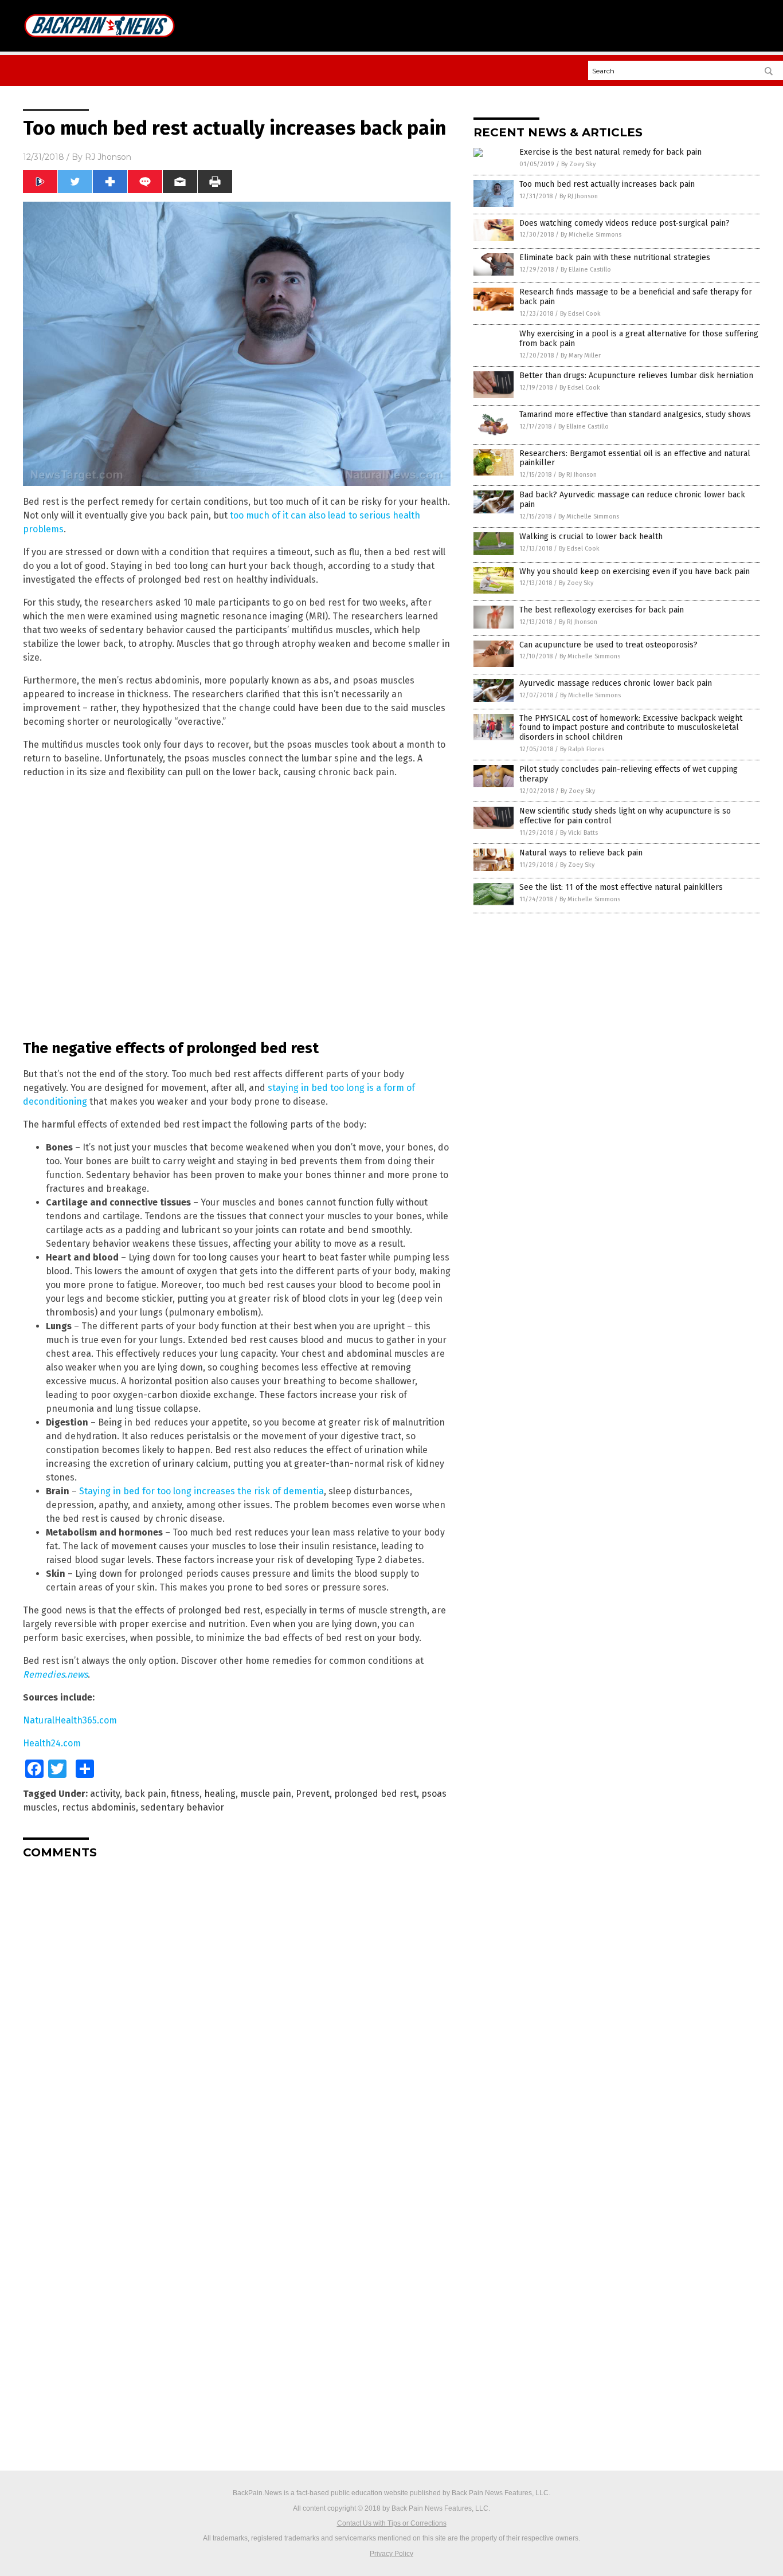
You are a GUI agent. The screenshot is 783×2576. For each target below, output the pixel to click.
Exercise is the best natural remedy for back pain (610, 152)
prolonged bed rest (375, 1794)
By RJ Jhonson (579, 196)
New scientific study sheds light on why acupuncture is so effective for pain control (625, 816)
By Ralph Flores (582, 749)
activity (105, 1794)
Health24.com (52, 1743)
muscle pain (266, 1794)
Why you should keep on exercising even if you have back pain (635, 572)
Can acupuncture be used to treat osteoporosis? (608, 645)
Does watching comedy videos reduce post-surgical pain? (625, 223)
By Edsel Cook (580, 314)
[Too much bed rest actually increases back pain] (99, 41)
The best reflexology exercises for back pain (602, 610)
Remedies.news (55, 1674)
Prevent (313, 1794)
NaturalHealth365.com (70, 1720)
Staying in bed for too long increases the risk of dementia (201, 1491)
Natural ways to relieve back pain (581, 853)
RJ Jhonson (108, 157)
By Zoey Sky (578, 164)
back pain (145, 1794)
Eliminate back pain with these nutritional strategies (615, 258)
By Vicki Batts (579, 833)
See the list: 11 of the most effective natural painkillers (621, 887)
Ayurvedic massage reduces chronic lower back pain (616, 683)
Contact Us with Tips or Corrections (392, 2523)
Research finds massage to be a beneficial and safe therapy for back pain (636, 297)
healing (220, 1794)
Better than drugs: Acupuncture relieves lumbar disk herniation (636, 376)
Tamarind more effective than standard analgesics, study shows (635, 415)
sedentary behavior (182, 1807)
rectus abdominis (99, 1807)
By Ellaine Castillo (586, 270)
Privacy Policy (391, 2554)
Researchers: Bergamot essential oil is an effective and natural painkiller (635, 458)
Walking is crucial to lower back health (591, 537)
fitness (185, 1794)
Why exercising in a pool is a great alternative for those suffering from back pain (639, 339)
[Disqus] (237, 2011)
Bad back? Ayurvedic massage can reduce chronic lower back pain (632, 500)
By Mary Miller (581, 356)
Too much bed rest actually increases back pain (607, 184)
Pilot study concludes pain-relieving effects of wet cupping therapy (629, 774)
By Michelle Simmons (591, 235)
